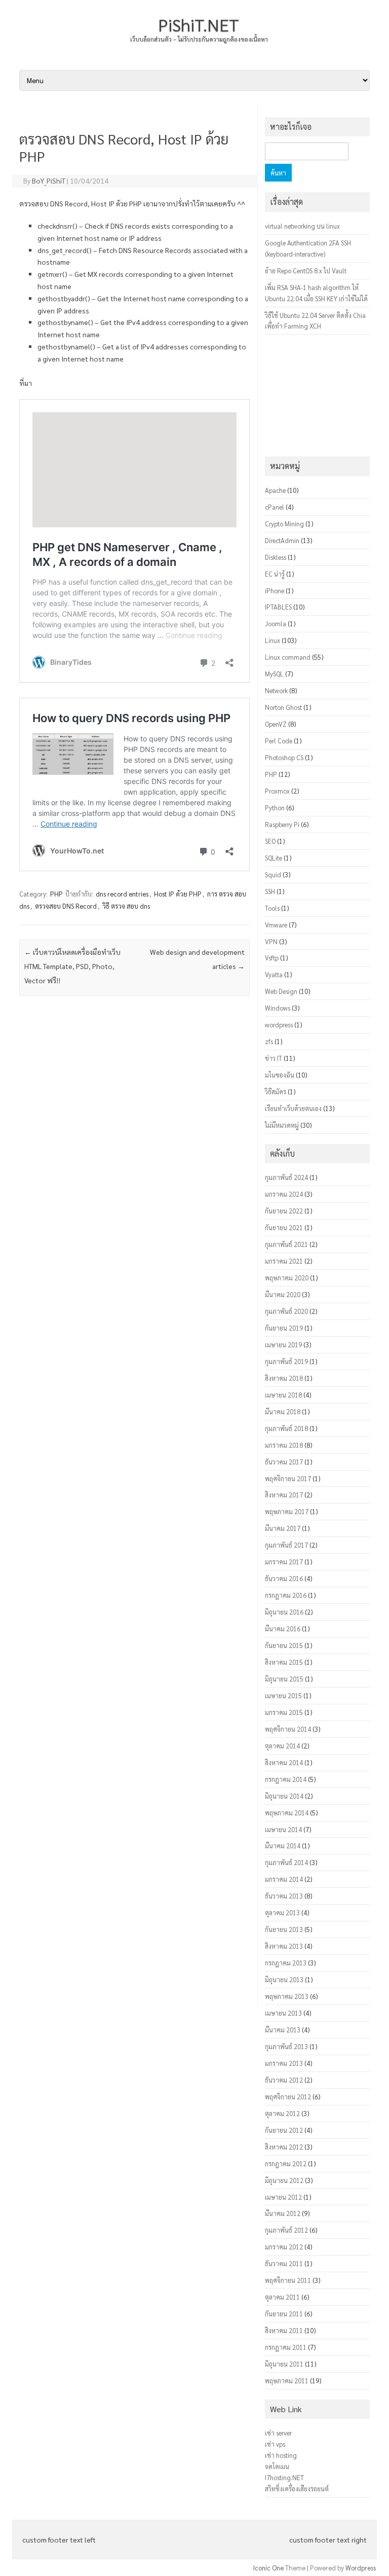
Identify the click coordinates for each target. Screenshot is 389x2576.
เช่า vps (275, 2444)
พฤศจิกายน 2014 (288, 1729)
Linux (273, 640)
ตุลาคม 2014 (282, 1746)
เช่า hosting (281, 2455)
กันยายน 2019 (284, 1328)
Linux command (288, 657)
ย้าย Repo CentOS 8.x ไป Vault (306, 271)
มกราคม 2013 (284, 2063)
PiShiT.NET (199, 24)
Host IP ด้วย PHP (178, 894)
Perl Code (279, 741)
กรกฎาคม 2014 (286, 1779)
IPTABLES (278, 607)
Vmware (276, 925)
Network (276, 690)
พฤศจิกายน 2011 (288, 2280)
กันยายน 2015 (284, 1645)
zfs (269, 1041)
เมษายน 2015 (283, 1695)
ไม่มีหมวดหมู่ (282, 1125)
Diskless (276, 557)
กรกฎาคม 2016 (286, 1595)
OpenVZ (276, 724)
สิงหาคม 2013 (284, 1946)
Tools (272, 908)
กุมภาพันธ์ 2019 (286, 1361)
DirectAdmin (282, 540)
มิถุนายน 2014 (284, 1796)
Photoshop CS (284, 757)
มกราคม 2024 (284, 1194)
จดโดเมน (277, 2466)
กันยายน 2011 (284, 2314)
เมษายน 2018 (283, 1395)
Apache (275, 490)
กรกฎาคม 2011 (286, 2347)
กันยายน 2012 (284, 2130)
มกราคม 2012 (284, 2247)
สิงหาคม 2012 (284, 2147)
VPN (271, 941)
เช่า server (278, 2433)
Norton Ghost (283, 707)
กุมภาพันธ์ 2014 (286, 1862)
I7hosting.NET (284, 2477)
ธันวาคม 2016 (284, 1578)
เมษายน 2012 (283, 2197)
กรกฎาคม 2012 (286, 2163)
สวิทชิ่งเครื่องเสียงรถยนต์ (297, 2489)
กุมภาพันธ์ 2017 (286, 1545)
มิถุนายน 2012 (284, 2180)
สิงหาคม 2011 (284, 2330)
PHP (56, 894)
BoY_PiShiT (49, 181)
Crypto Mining (284, 524)
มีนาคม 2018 (283, 1411)
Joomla (276, 623)
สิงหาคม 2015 (284, 1662)
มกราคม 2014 (284, 1879)
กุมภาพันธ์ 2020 (286, 1311)
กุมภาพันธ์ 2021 (286, 1244)
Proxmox (277, 791)
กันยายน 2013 (284, 1929)
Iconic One (268, 2568)
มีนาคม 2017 (283, 1528)
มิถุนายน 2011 (284, 2364)
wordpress (279, 1025)
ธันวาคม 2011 (284, 2263)
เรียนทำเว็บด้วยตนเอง (293, 1108)
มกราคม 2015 (284, 1712)
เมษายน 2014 (283, 1829)
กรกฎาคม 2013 (286, 1963)
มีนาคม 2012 (283, 2213)
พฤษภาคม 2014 (287, 1813)
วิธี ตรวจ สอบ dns (126, 906)
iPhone (275, 591)
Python (275, 808)
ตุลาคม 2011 (282, 2297)
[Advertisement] (134, 1508)
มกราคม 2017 (284, 1562)
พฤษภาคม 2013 (287, 1996)
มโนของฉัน (280, 1075)
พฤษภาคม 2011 (287, 2381)
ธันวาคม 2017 (284, 1462)
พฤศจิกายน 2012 (288, 2097)
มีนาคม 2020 (283, 1294)
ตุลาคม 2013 (282, 1912)
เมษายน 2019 (283, 1345)
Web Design (281, 991)
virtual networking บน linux (302, 226)
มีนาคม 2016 (283, 1629)
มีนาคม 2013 (283, 2030)
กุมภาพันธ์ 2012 (286, 2230)
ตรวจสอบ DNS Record (66, 906)
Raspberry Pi (282, 824)
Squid (273, 874)
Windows (278, 1008)
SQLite (274, 858)
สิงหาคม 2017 (284, 1495)
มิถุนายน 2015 (284, 1679)
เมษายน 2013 (283, 2013)
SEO (270, 841)
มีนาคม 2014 (283, 1846)
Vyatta (274, 974)
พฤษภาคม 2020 (287, 1278)
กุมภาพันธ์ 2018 (286, 1428)
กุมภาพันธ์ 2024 (286, 1177)
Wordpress (361, 2568)
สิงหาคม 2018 (284, 1378)
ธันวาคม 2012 (284, 2080)
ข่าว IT (274, 1058)
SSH (270, 891)
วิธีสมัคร (276, 1092)
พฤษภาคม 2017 (287, 1511)
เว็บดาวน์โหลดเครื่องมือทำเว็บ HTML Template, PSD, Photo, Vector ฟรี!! (72, 966)
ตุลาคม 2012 (282, 2113)
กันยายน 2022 (284, 1211)
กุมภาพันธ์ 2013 (286, 2046)
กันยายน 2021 (284, 1227)
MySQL (274, 674)
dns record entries (122, 894)
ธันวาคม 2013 (284, 1896)
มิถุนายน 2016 (284, 1612)
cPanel (275, 507)
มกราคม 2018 (284, 1445)
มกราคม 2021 (284, 1261)
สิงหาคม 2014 (284, 1762)
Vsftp (272, 958)
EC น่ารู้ (275, 574)
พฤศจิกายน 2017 (288, 1478)
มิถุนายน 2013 (284, 1979)
